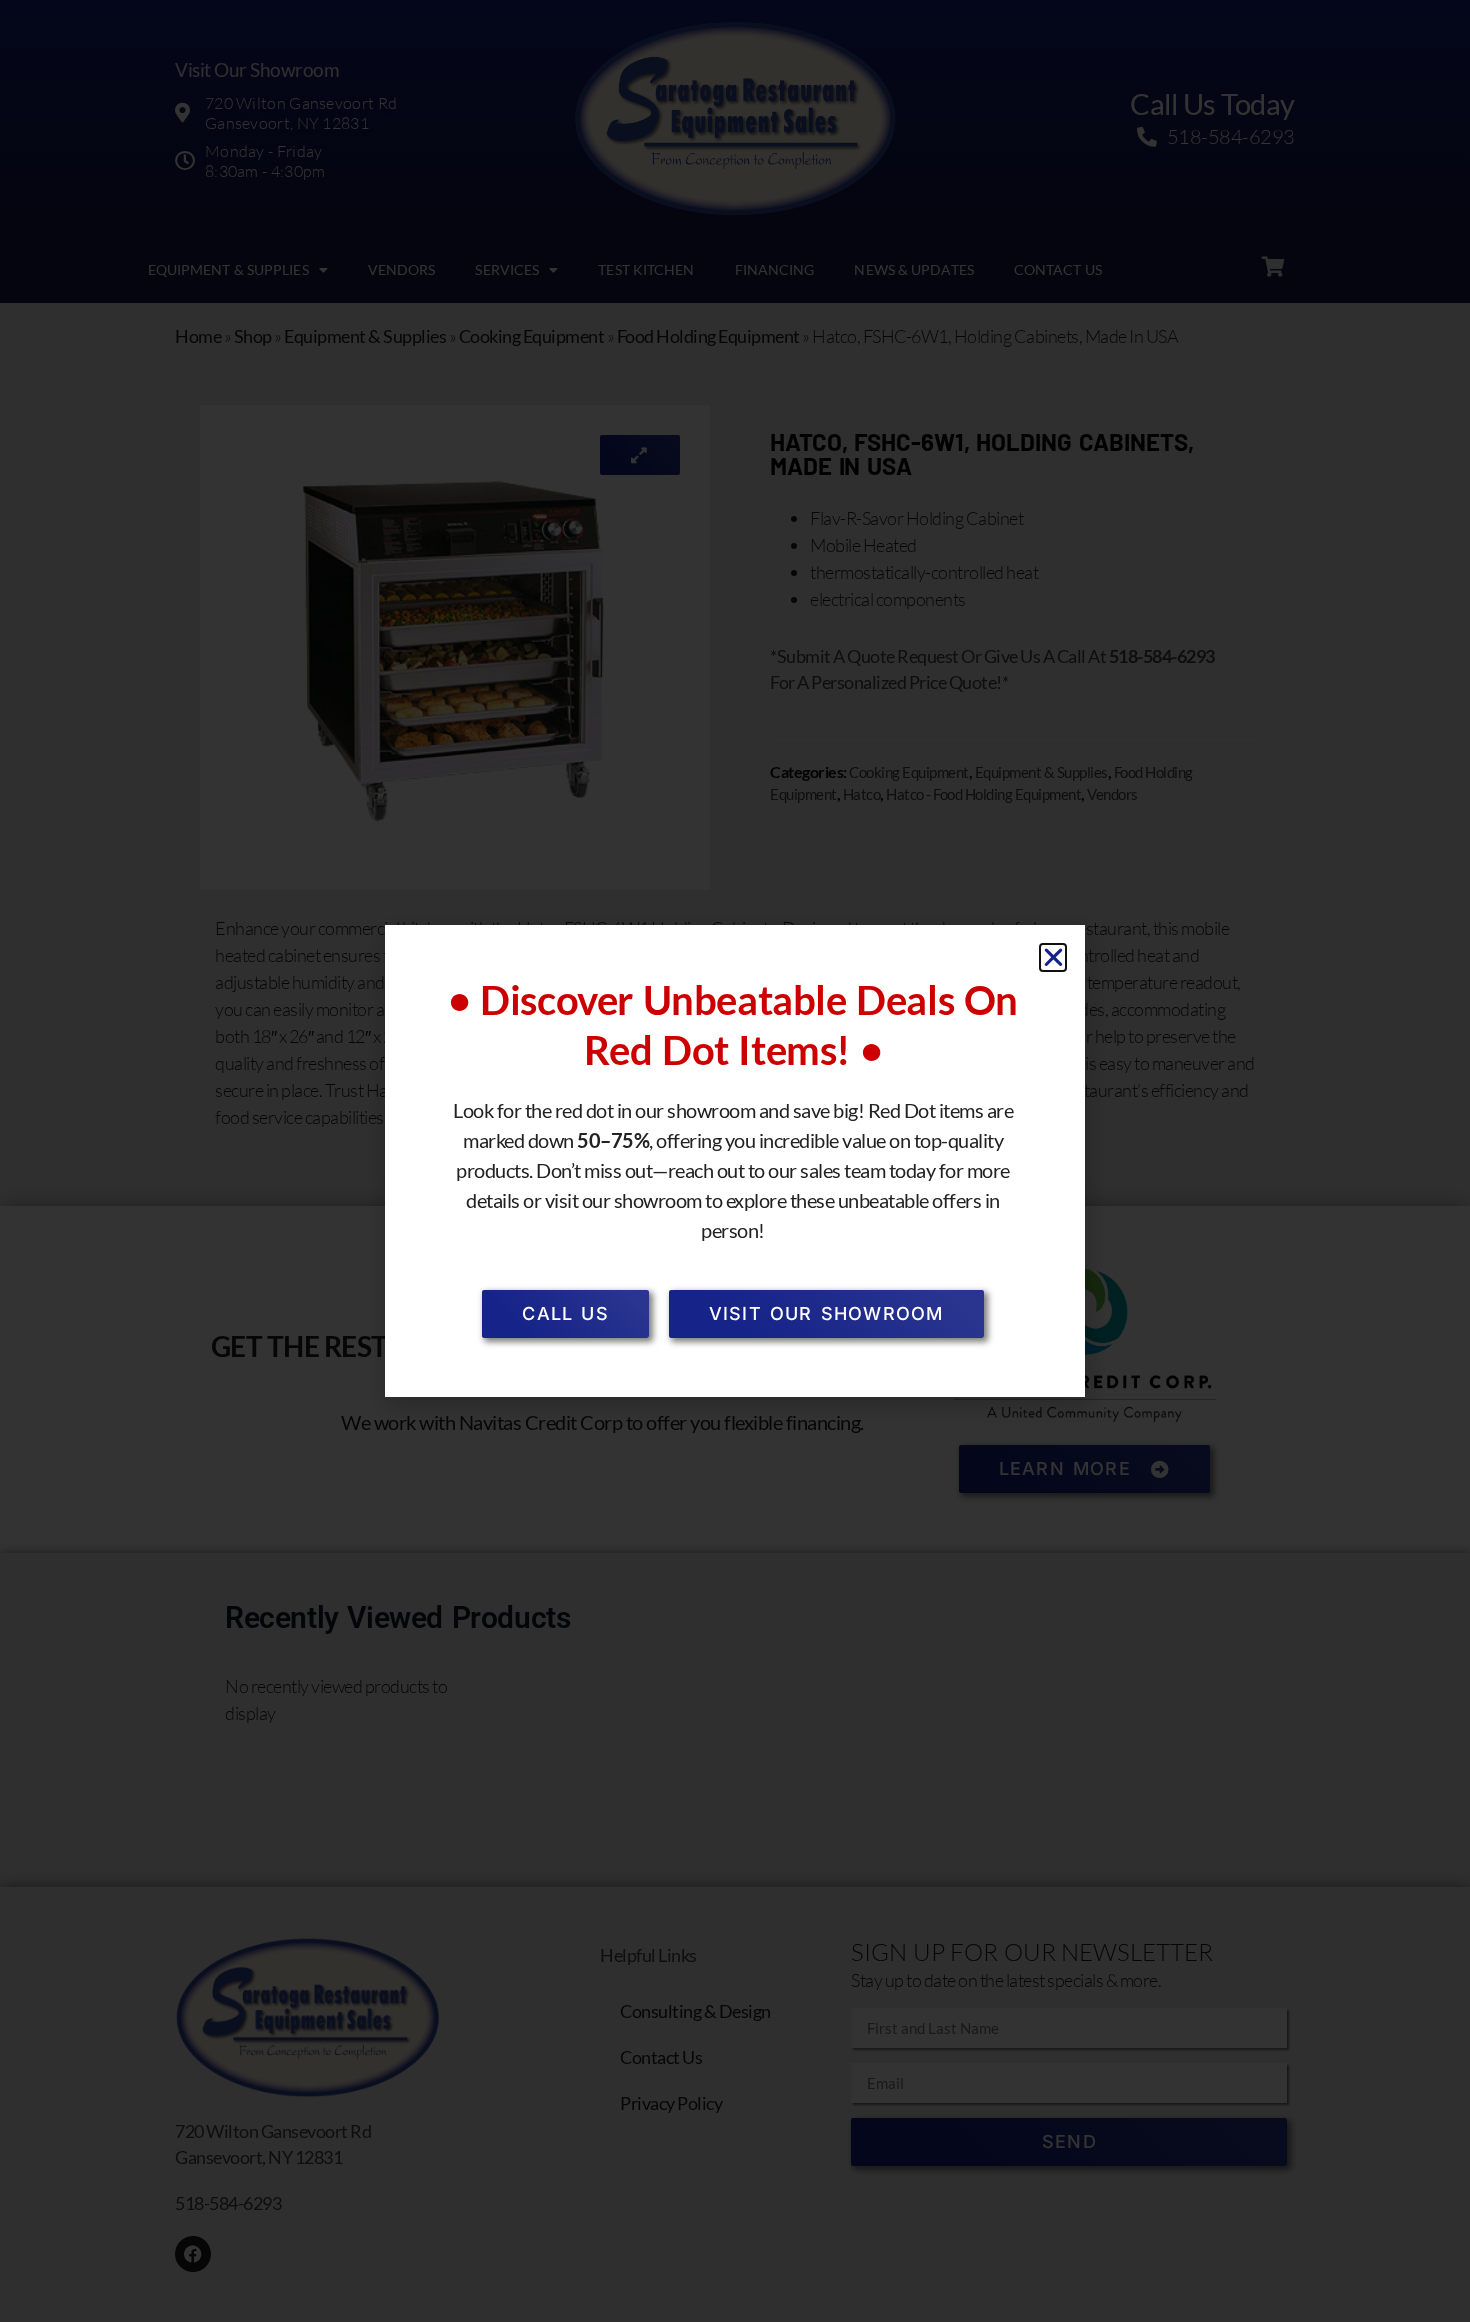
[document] (735, 1161)
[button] (1053, 957)
